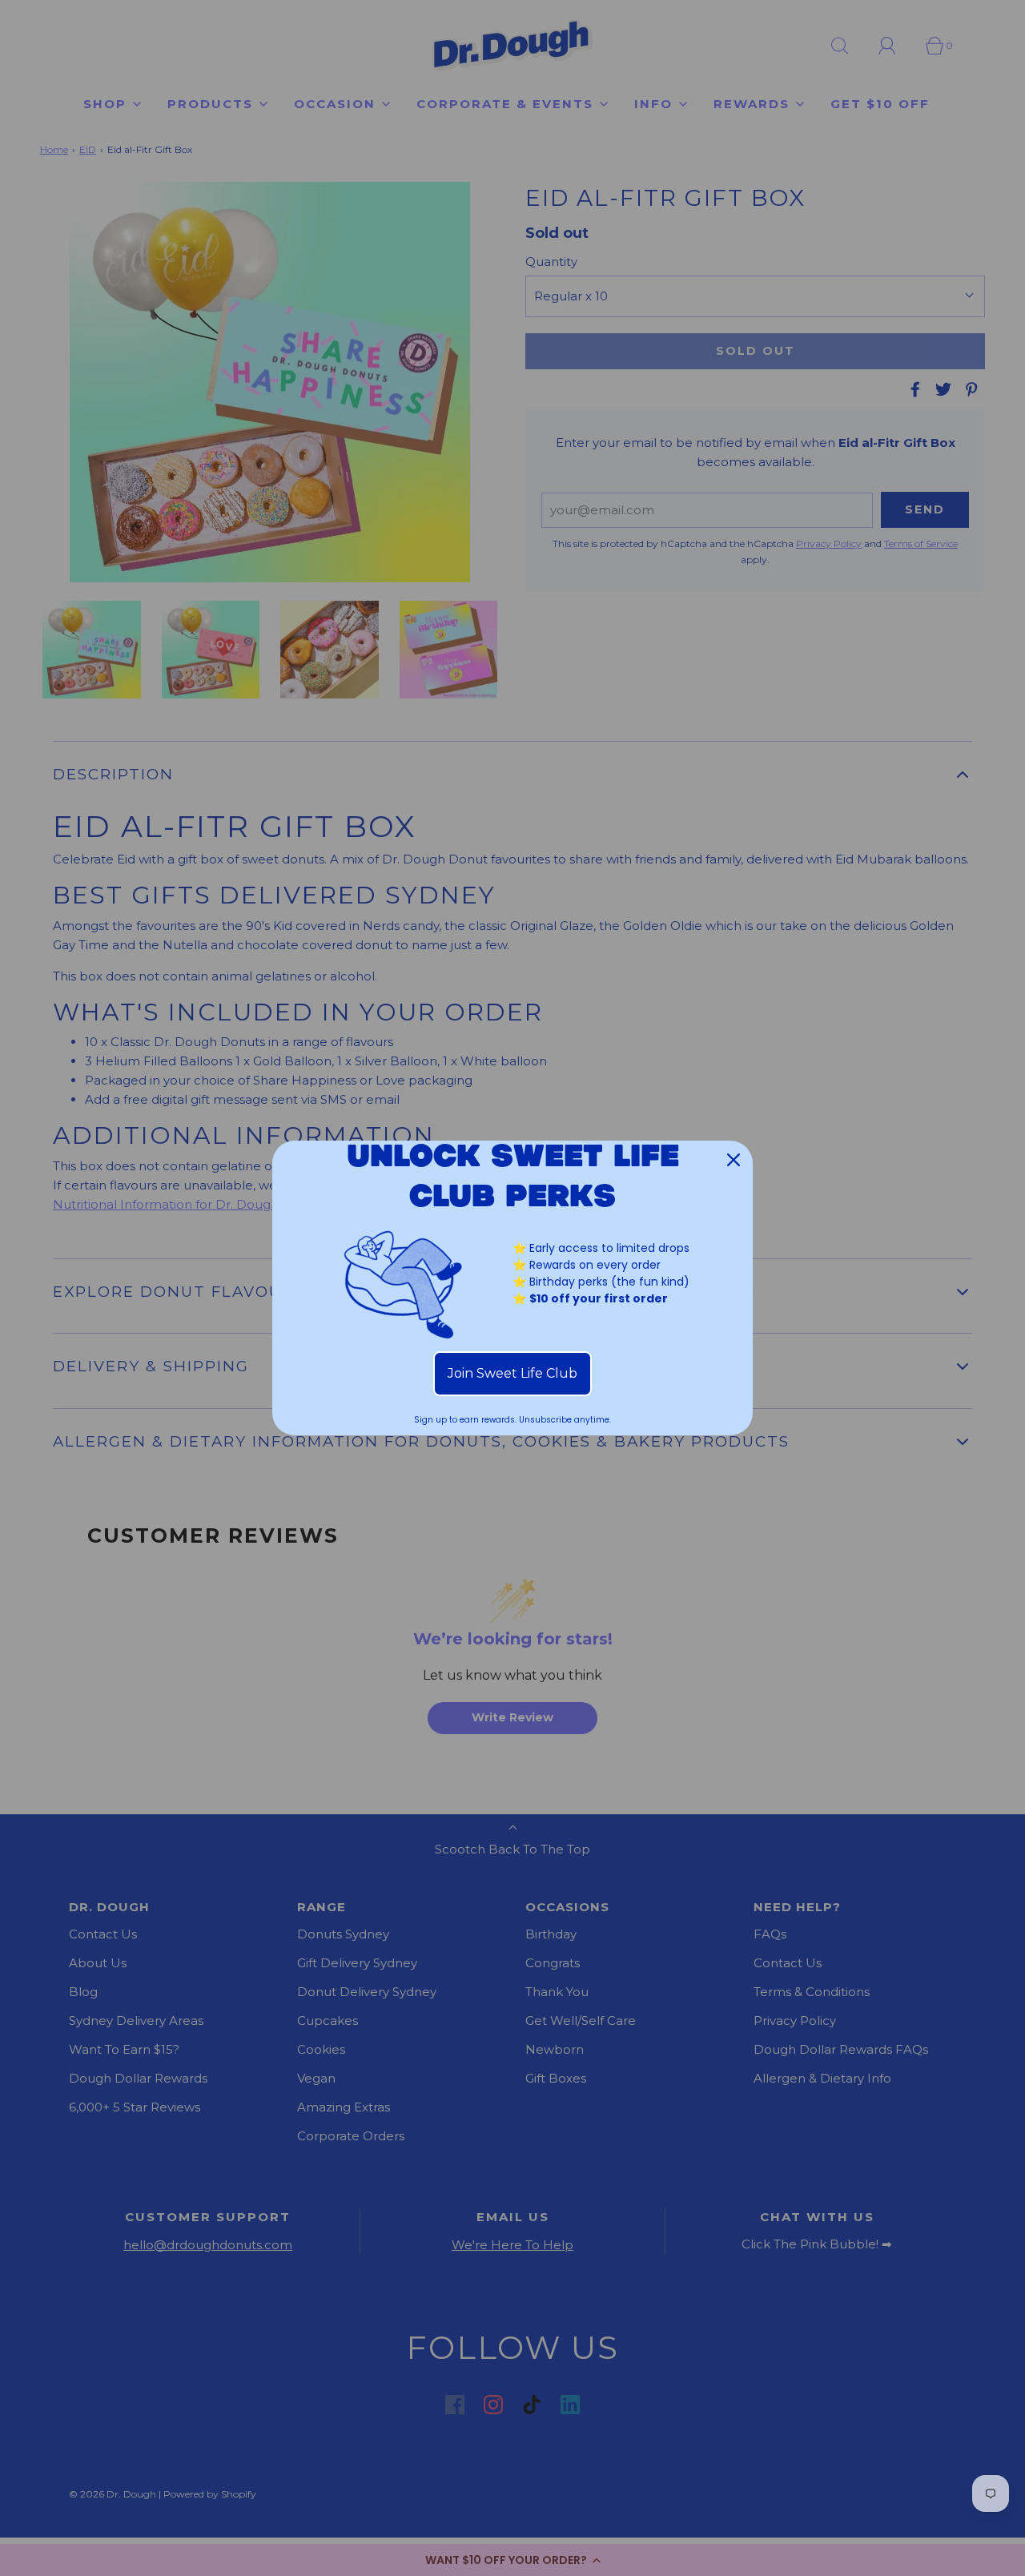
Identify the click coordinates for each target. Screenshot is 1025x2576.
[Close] (734, 1160)
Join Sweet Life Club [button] (512, 1373)
